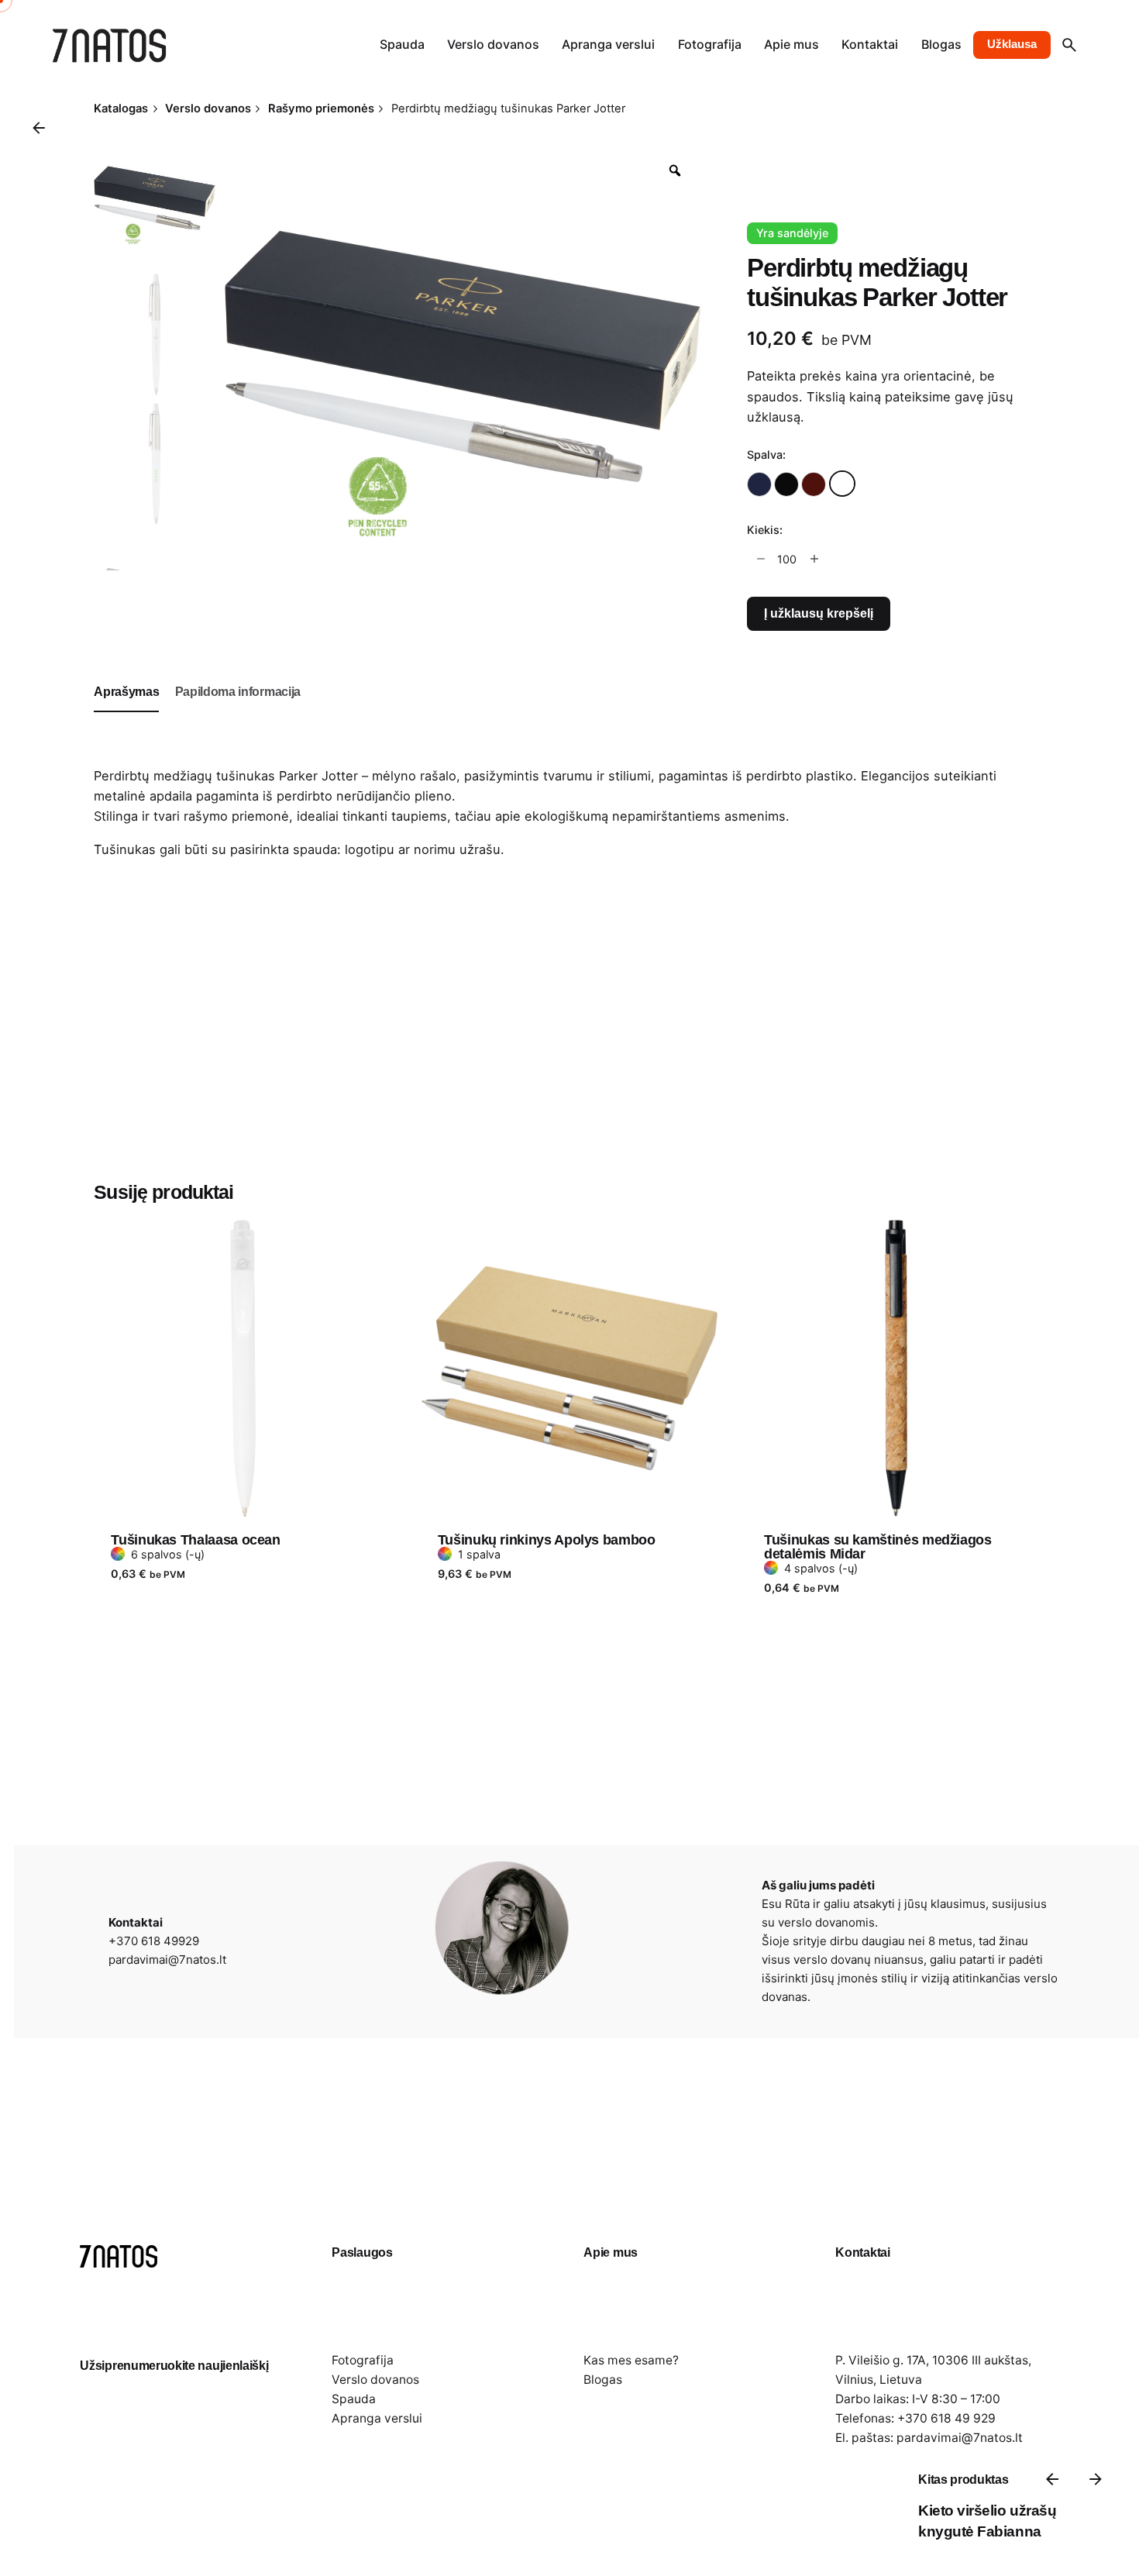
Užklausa (1012, 44)
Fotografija (363, 2360)
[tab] (126, 711)
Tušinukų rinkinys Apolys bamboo (547, 1540)
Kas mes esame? (631, 2360)
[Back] (39, 128)
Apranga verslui (377, 2418)
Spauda (354, 2399)
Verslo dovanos (375, 2380)
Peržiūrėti (141, 1207)
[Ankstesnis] (1052, 2479)
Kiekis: (765, 530)
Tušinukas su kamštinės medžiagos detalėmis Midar (877, 1547)
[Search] (1069, 45)
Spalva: (766, 455)
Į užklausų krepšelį (819, 613)
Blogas (603, 2380)
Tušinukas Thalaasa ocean (195, 1540)
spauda (315, 849)
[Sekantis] (1096, 2479)
